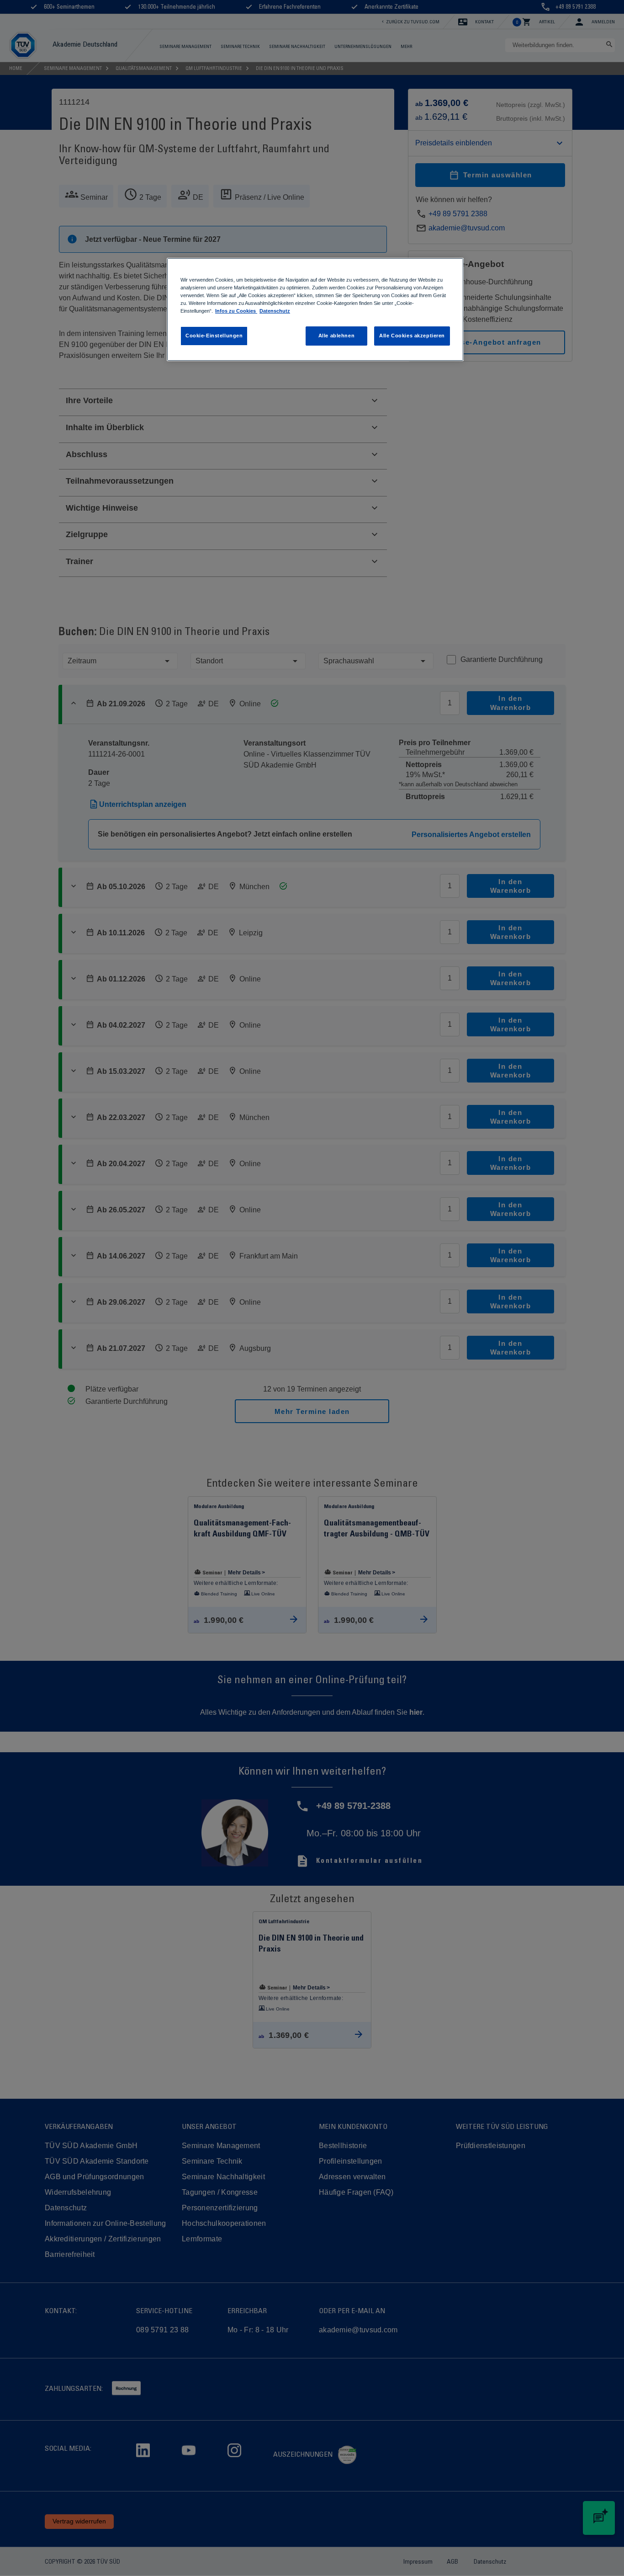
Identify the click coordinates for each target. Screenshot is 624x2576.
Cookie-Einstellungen (214, 336)
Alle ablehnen (336, 336)
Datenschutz (275, 311)
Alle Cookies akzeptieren (412, 336)
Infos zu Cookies (236, 311)
